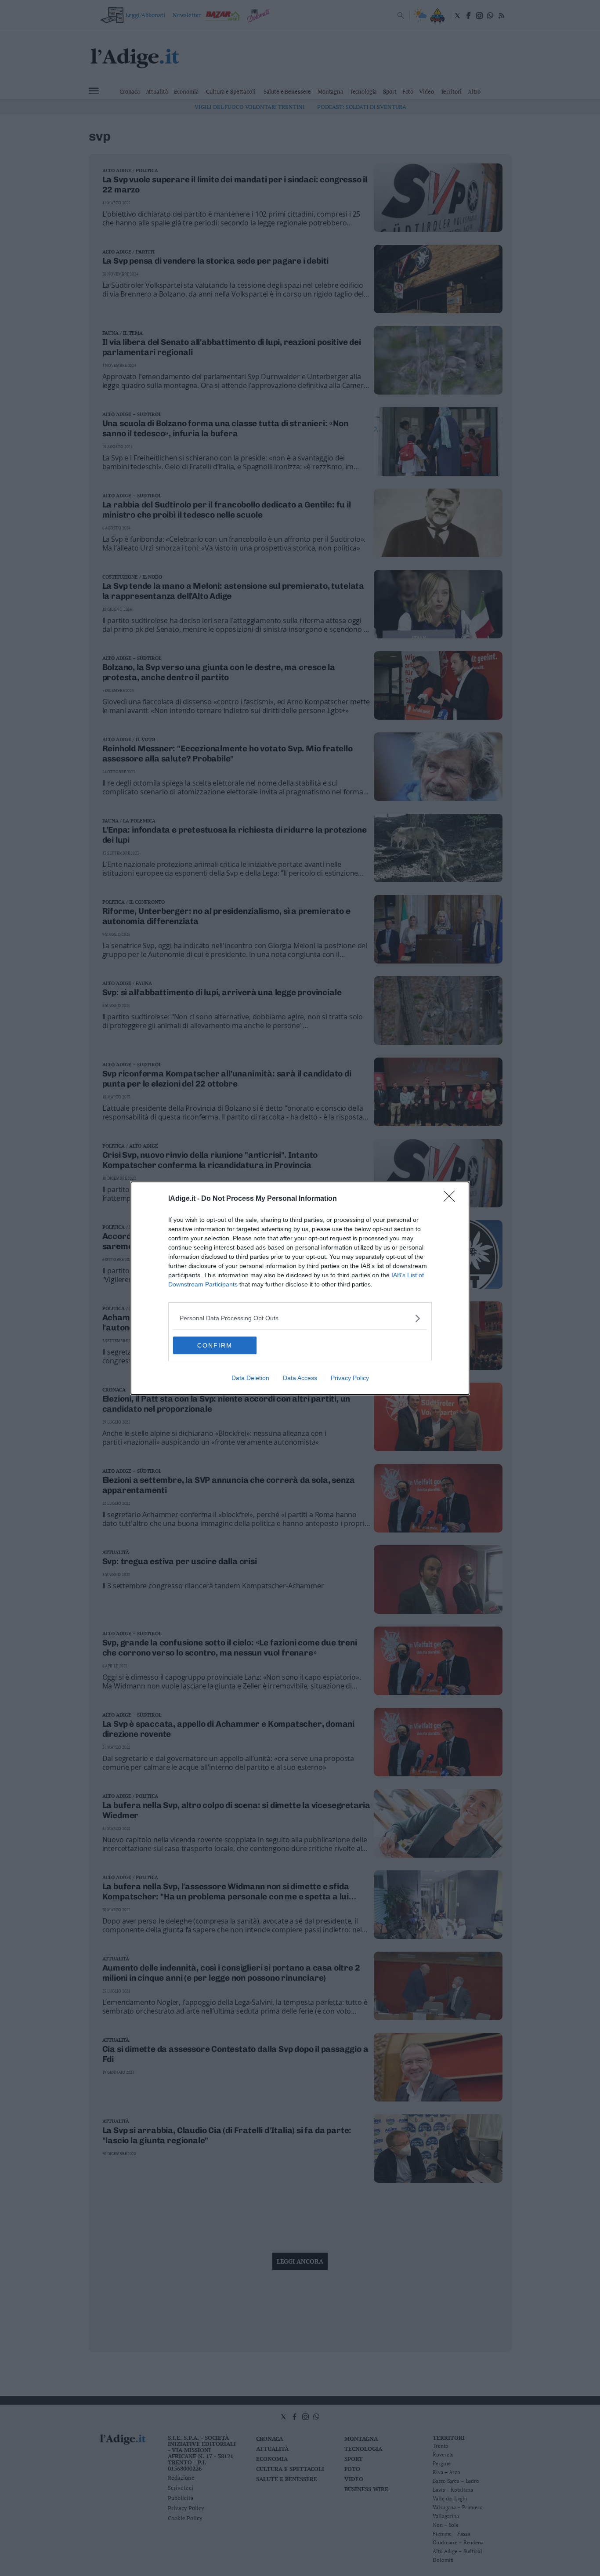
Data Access (300, 1378)
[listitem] (300, 1318)
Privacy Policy (350, 1378)
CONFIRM (215, 1345)
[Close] (452, 1199)
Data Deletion (250, 1378)
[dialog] (300, 1288)
